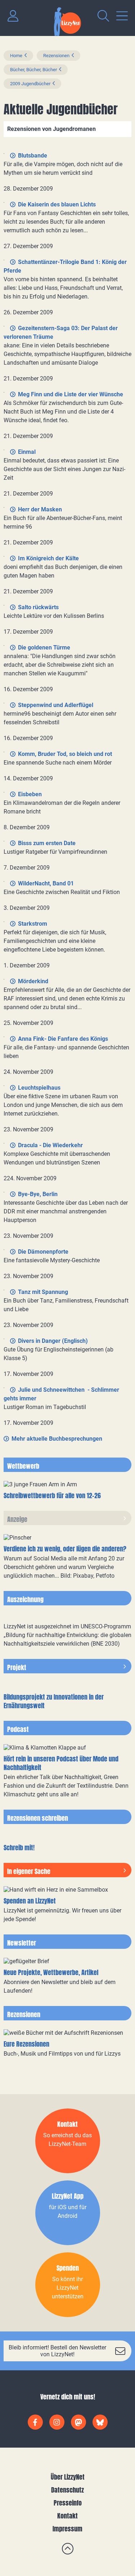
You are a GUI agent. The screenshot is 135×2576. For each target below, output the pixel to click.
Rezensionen (56, 56)
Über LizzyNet (68, 2477)
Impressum (67, 2529)
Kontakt (67, 2516)
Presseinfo (68, 2503)
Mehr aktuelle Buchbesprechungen (57, 1439)
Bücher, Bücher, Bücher (33, 70)
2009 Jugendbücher (30, 84)
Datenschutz (67, 2490)
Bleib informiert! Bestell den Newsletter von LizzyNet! (57, 2351)
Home (16, 56)
